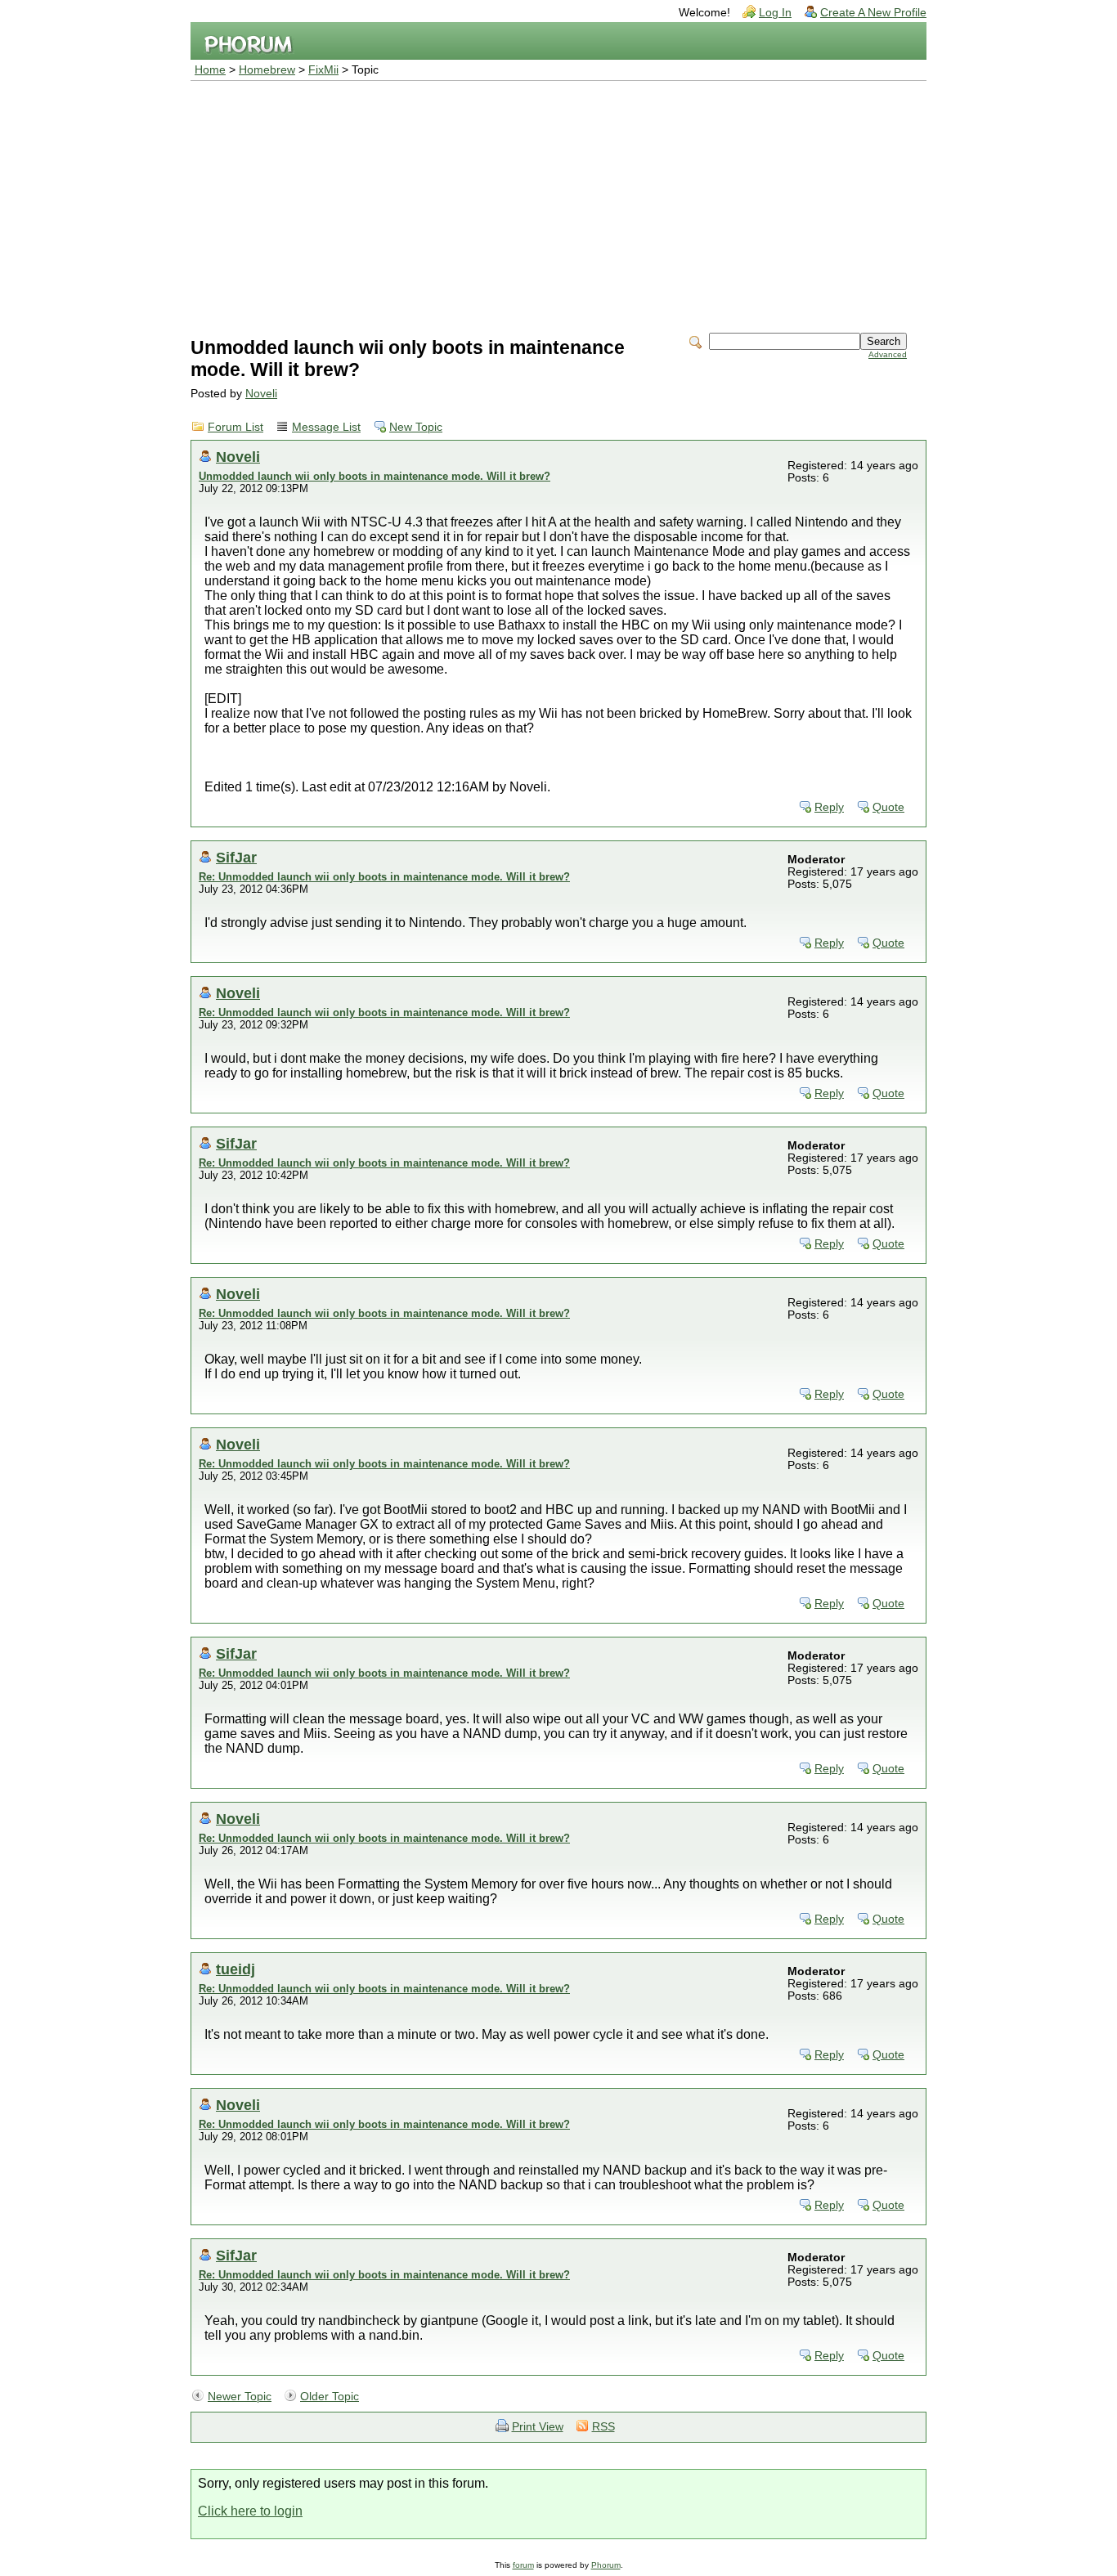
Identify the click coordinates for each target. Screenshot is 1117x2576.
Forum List (236, 427)
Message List (326, 427)
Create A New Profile (873, 13)
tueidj (236, 1969)
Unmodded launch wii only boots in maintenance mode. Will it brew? (375, 476)
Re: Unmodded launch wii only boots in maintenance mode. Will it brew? (384, 877)
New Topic (416, 427)
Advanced (888, 354)
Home (210, 70)
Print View (538, 2427)
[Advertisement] (558, 204)
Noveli (261, 394)
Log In (775, 13)
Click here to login (250, 2511)
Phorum (606, 2565)
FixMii (323, 70)
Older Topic (330, 2397)
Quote (888, 807)
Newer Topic (240, 2397)
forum (523, 2565)
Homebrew (267, 70)
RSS (603, 2427)
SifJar (236, 857)
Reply (829, 807)
